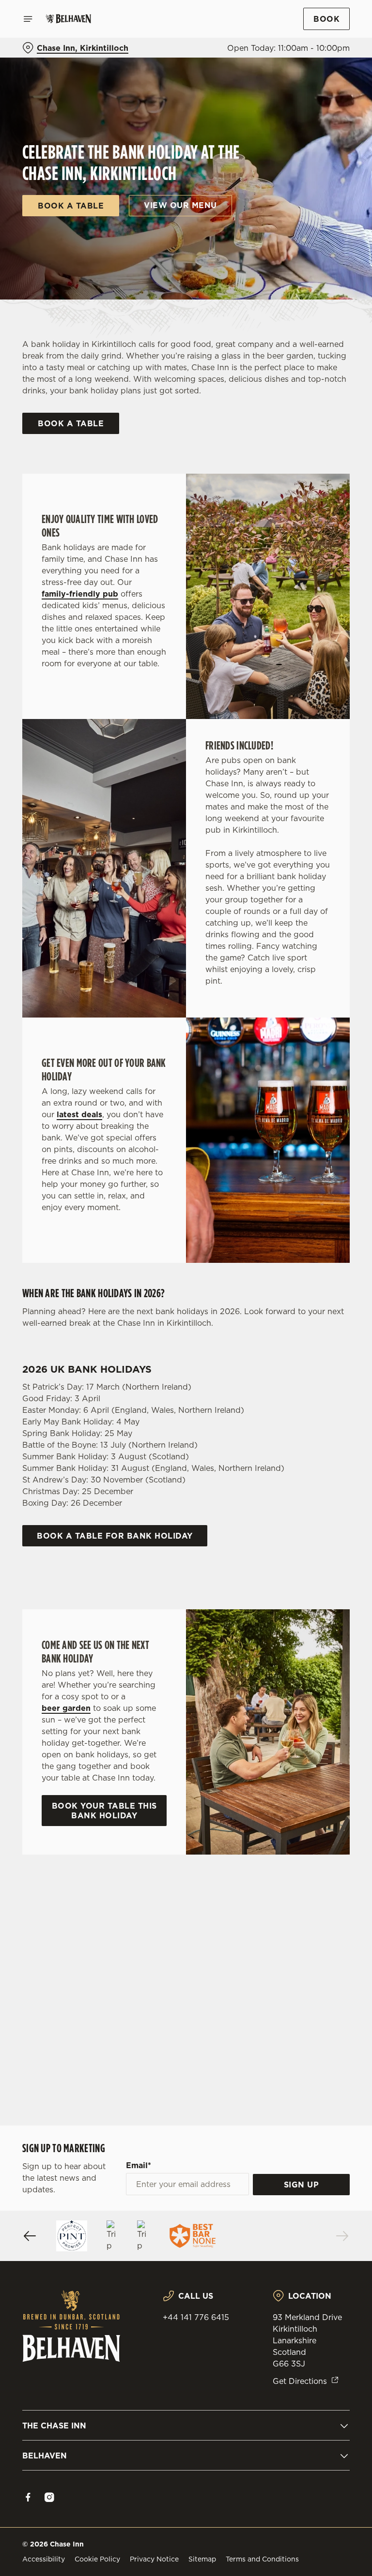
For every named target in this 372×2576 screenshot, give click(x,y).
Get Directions (300, 2381)
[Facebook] (28, 2497)
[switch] (140, 1322)
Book (326, 19)
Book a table (71, 206)
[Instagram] (49, 2497)
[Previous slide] (30, 2236)
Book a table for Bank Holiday (115, 1536)
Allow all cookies (303, 1388)
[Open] (28, 19)
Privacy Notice (154, 2559)
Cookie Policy (97, 2559)
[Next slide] (342, 2236)
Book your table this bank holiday (104, 1811)
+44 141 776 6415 (196, 2317)
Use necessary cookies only (184, 1388)
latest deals (79, 1114)
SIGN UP (302, 2185)
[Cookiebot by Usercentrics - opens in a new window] (318, 1180)
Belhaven (45, 2456)
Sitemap (202, 2559)
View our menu (180, 205)
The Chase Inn (54, 2426)
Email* (139, 2165)
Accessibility (44, 2559)
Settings (328, 1357)
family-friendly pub (80, 594)
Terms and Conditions (262, 2559)
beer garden (66, 1708)
